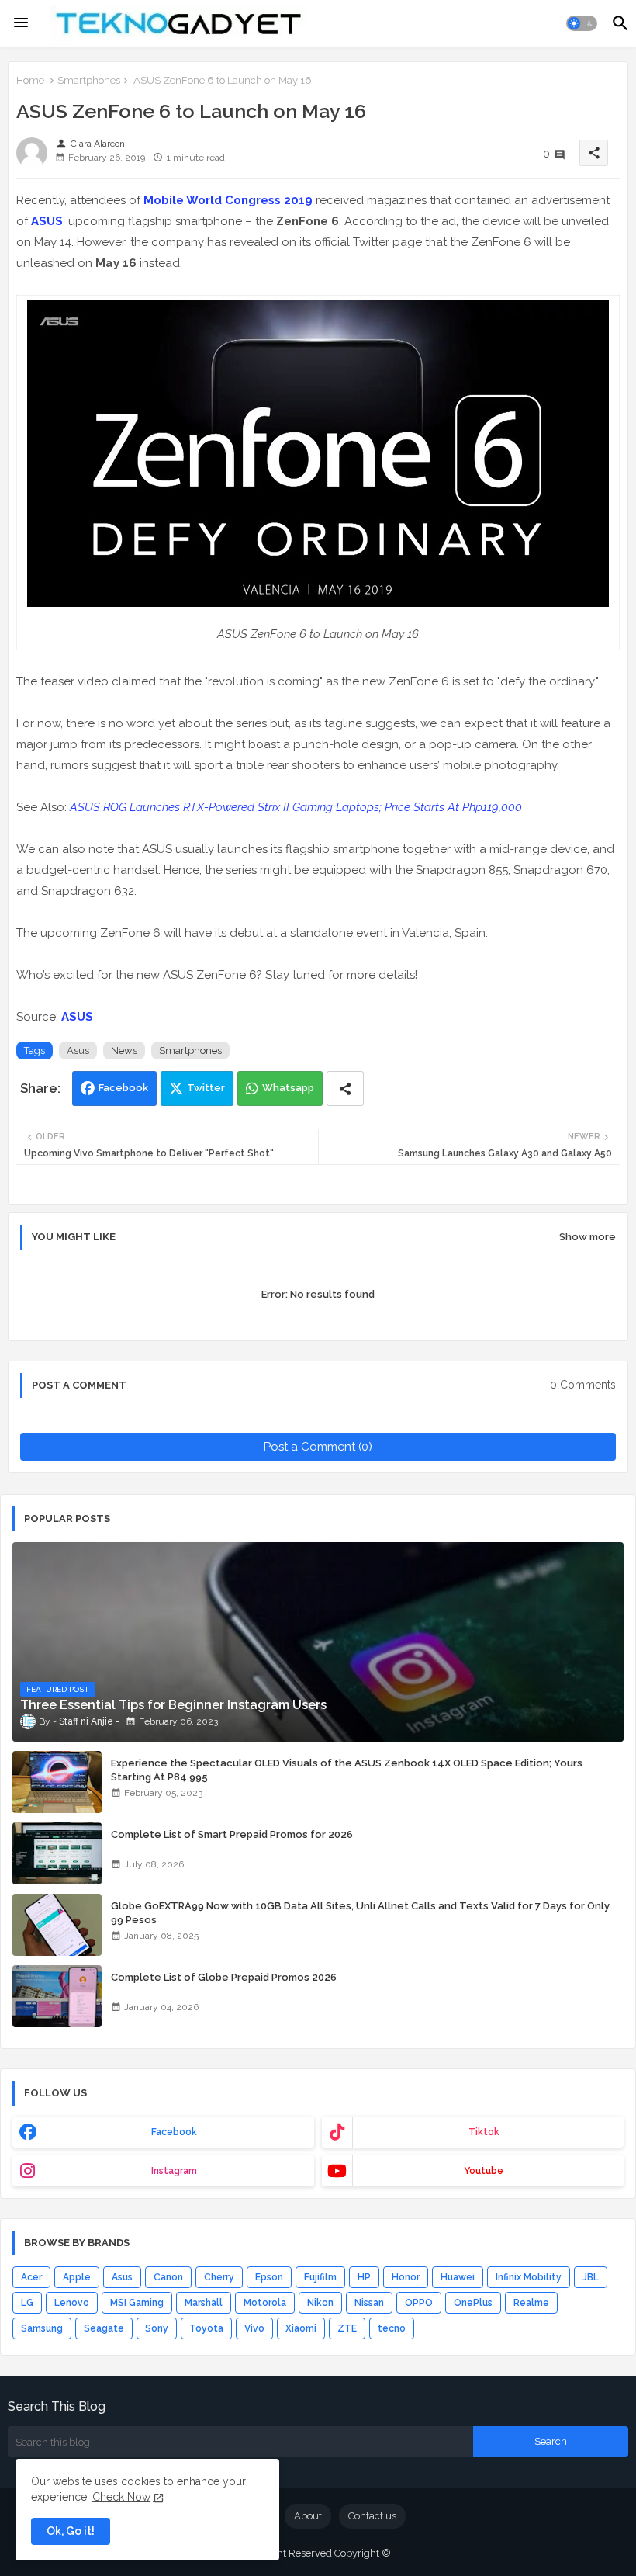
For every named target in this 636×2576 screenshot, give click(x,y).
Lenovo (72, 2303)
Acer (31, 2277)
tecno (392, 2328)
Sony (157, 2328)
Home (30, 80)
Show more (588, 1237)
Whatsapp (288, 1088)
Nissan (369, 2303)
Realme (531, 2303)
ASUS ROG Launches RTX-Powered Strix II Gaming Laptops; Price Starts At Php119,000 (296, 807)
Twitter (206, 1088)
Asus (78, 1051)
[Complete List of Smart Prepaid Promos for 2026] (57, 1853)
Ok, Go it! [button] (71, 2531)
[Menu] (21, 23)
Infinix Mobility (529, 2277)
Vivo (254, 2328)
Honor (406, 2277)
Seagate (104, 2328)
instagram (174, 2171)
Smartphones (89, 80)
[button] (582, 23)
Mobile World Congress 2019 (228, 200)
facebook (174, 2132)
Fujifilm (320, 2277)
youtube (484, 2171)
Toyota (206, 2328)
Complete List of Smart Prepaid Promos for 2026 (232, 1834)
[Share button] (345, 1089)
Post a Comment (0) (318, 1447)
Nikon (320, 2303)
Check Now (121, 2497)
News (124, 1051)
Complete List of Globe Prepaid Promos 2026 (224, 1977)
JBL (591, 2277)
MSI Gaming (137, 2303)
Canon (168, 2277)
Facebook (123, 1088)
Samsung (42, 2328)
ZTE (347, 2328)
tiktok (484, 2132)
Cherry (219, 2277)
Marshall (204, 2303)
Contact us (372, 2516)
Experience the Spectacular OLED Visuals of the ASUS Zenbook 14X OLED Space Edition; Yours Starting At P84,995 (347, 1770)
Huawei (458, 2277)
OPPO (419, 2303)
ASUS (47, 221)
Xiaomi (301, 2328)
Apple (77, 2277)
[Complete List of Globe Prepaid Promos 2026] (57, 1996)
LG (27, 2303)
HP (364, 2277)
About (308, 2516)
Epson (269, 2277)
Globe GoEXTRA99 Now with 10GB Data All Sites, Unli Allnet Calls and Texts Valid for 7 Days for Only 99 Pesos (360, 1913)
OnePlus (473, 2303)
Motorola (265, 2303)
